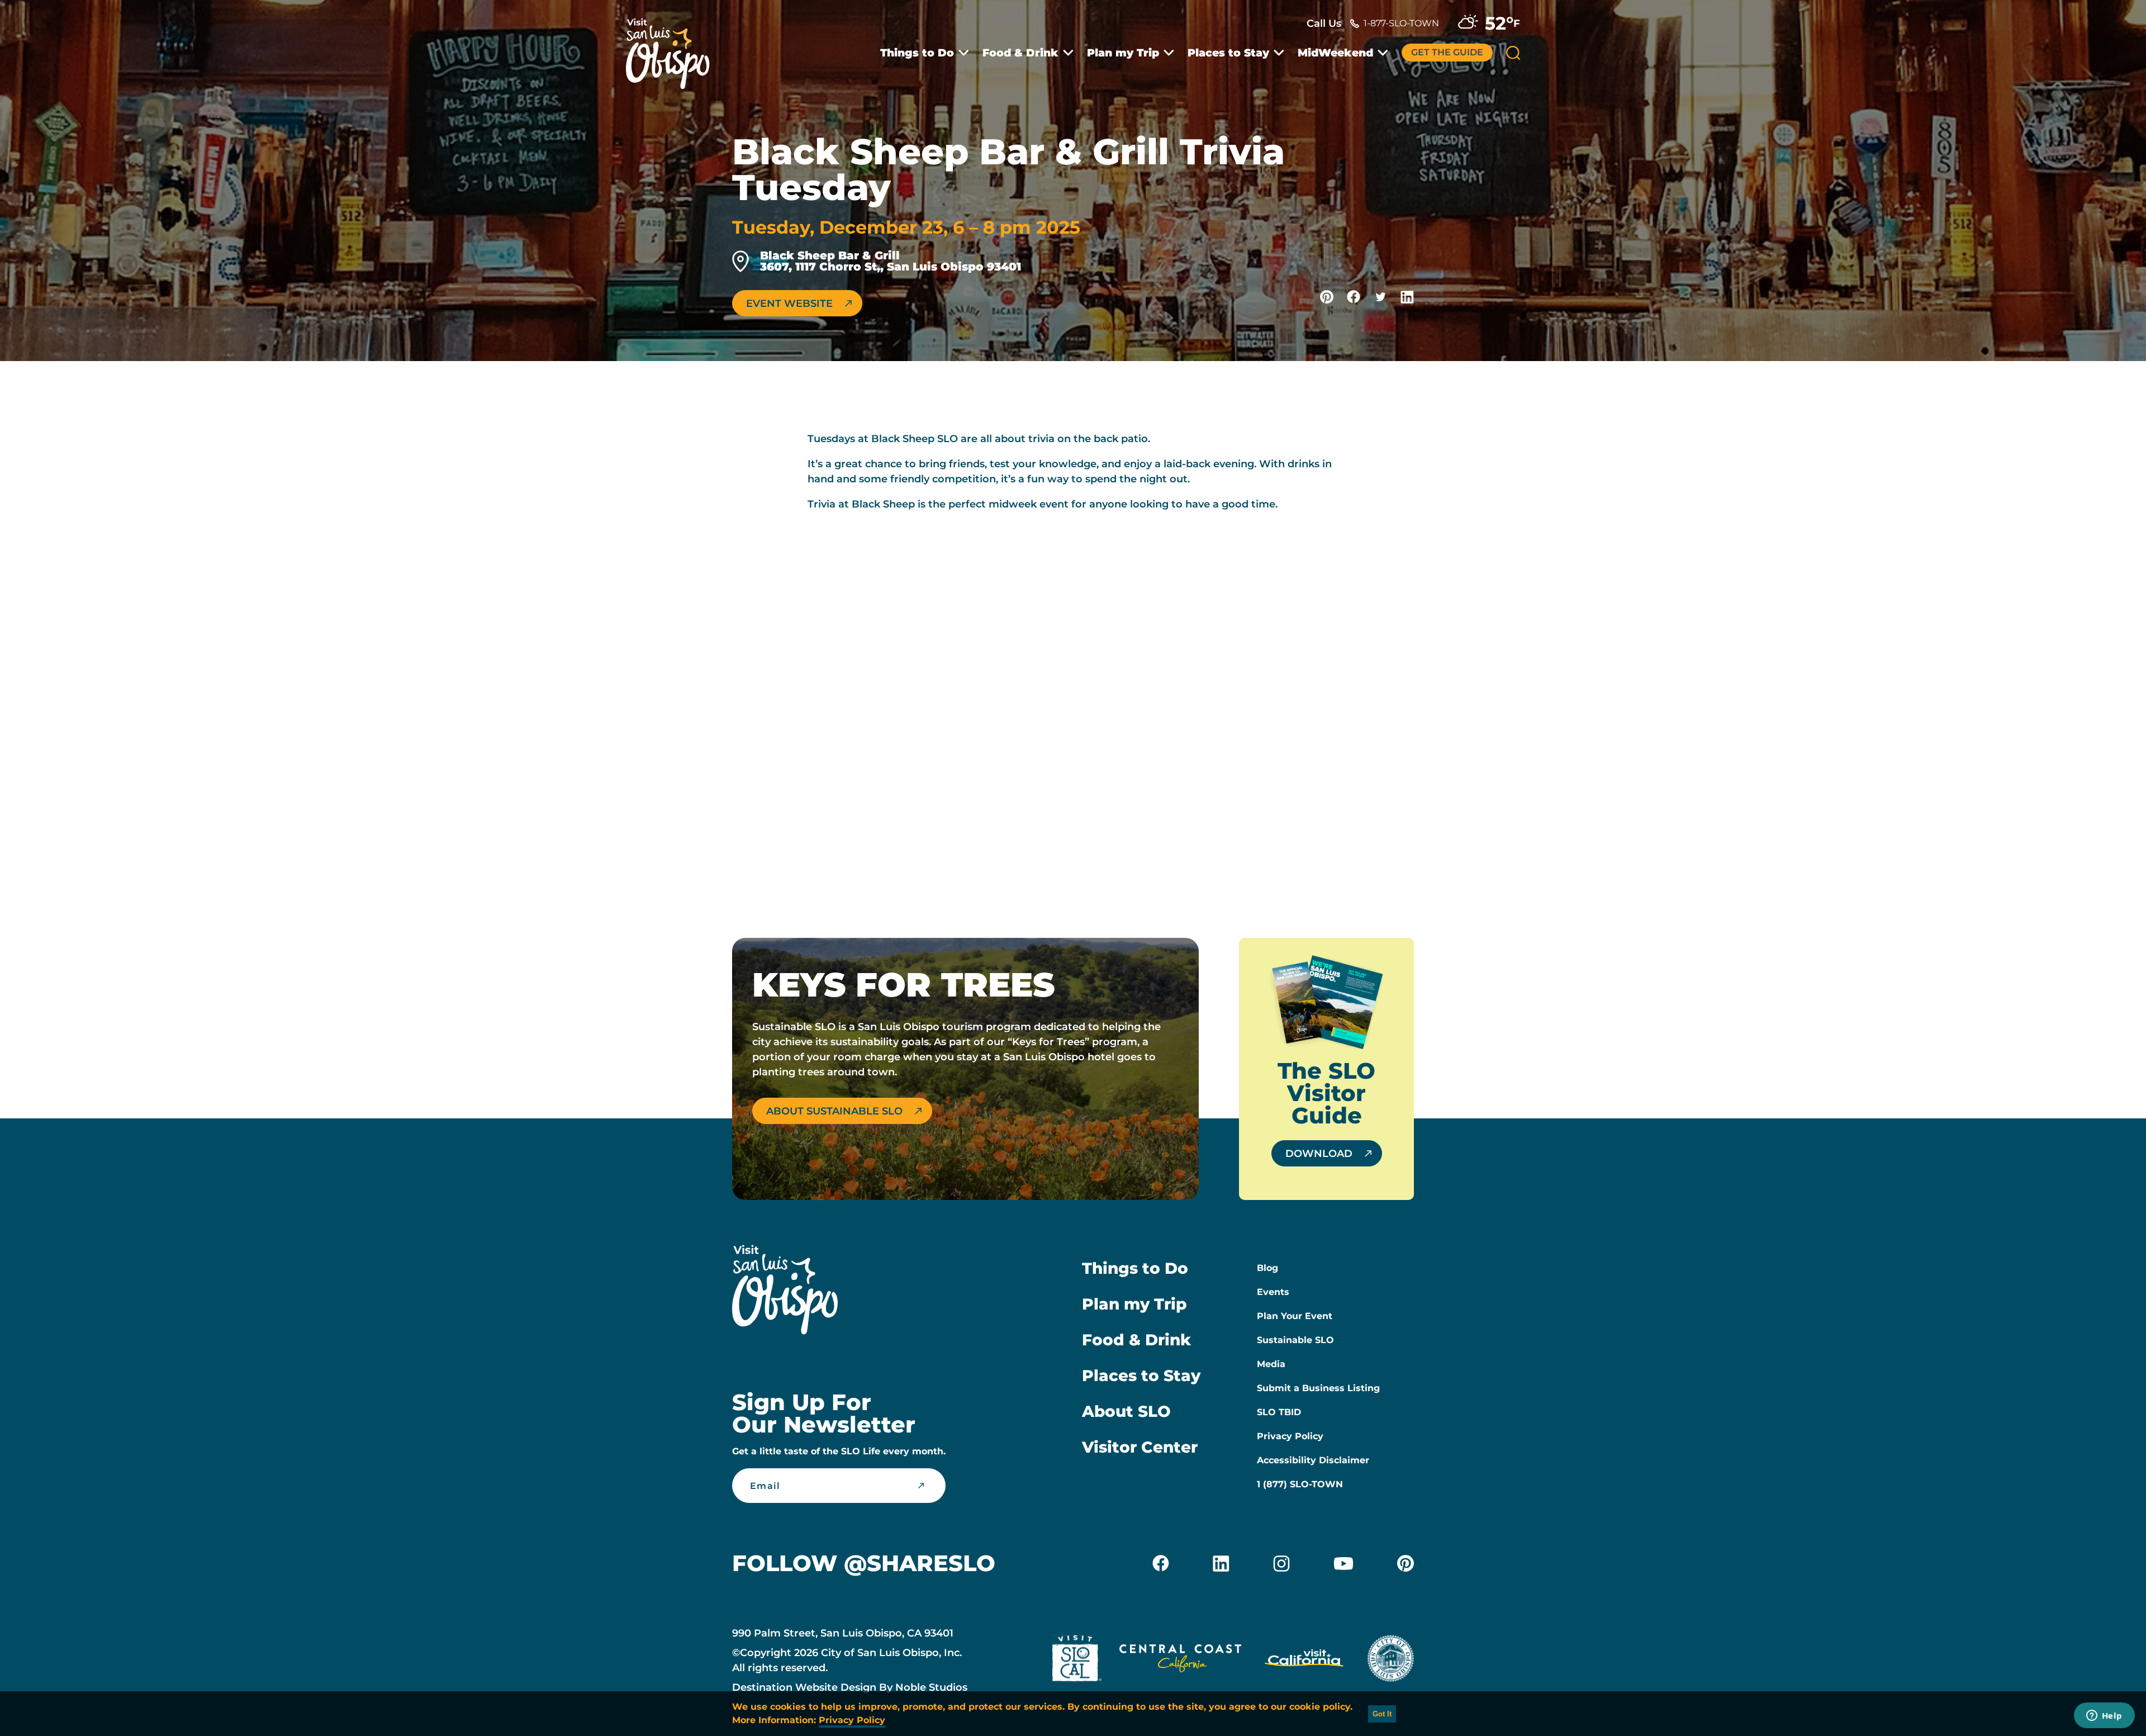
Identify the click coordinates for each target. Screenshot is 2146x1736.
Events (1273, 1292)
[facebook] (1161, 1563)
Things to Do (917, 53)
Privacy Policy (1290, 1436)
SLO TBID (1279, 1412)
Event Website (789, 303)
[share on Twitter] (1380, 297)
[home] (673, 47)
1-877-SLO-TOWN (1401, 23)
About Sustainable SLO (834, 1111)
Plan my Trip (1123, 53)
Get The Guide (1447, 52)
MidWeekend (1335, 53)
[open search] (1513, 53)
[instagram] (1281, 1563)
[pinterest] (1406, 1563)
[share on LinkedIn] (1407, 297)
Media (1271, 1364)
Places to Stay (1228, 53)
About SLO (1126, 1411)
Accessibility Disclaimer (1313, 1460)
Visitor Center (1140, 1447)
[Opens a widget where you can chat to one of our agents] (2104, 1716)
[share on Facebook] (1354, 297)
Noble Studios (931, 1687)
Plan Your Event (1295, 1316)
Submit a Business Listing (1318, 1388)
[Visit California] (1304, 1661)
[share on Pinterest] (1327, 297)
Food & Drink (1020, 53)
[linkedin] (1221, 1563)
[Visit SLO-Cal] (1077, 1661)
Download (1319, 1154)
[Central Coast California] (1180, 1661)
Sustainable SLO (1295, 1340)
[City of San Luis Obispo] (1390, 1661)
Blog (1267, 1268)
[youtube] (1343, 1563)
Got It (1382, 1714)
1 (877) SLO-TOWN (1300, 1484)
